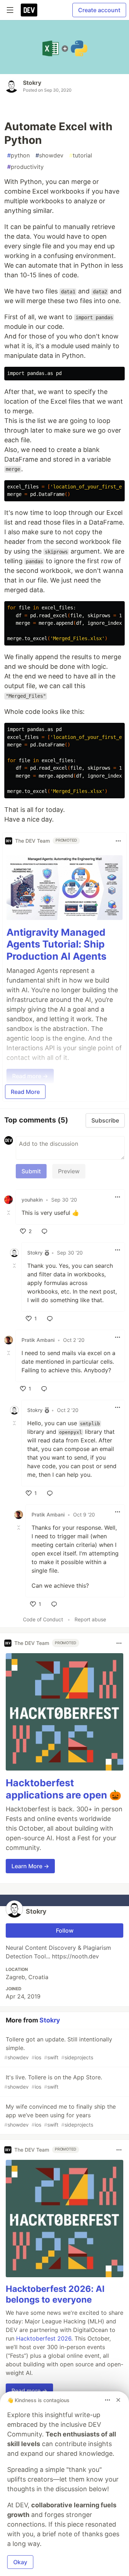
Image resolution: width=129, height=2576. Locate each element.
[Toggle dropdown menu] (118, 841)
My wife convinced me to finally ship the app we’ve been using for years (60, 2115)
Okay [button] (20, 2562)
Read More (25, 1092)
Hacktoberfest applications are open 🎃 (64, 1789)
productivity (25, 167)
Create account (99, 10)
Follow (65, 1930)
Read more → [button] (29, 2391)
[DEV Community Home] (29, 10)
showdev (49, 155)
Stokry (32, 83)
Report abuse (90, 1619)
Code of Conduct (43, 1619)
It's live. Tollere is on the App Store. (53, 2082)
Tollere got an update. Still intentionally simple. (58, 2048)
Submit (31, 1171)
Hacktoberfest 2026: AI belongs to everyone (55, 2294)
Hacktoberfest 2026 (44, 2338)
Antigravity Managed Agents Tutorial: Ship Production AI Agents (56, 944)
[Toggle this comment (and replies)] (9, 1213)
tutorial (81, 155)
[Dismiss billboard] (118, 2400)
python (18, 155)
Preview (69, 1171)
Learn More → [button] (30, 1866)
